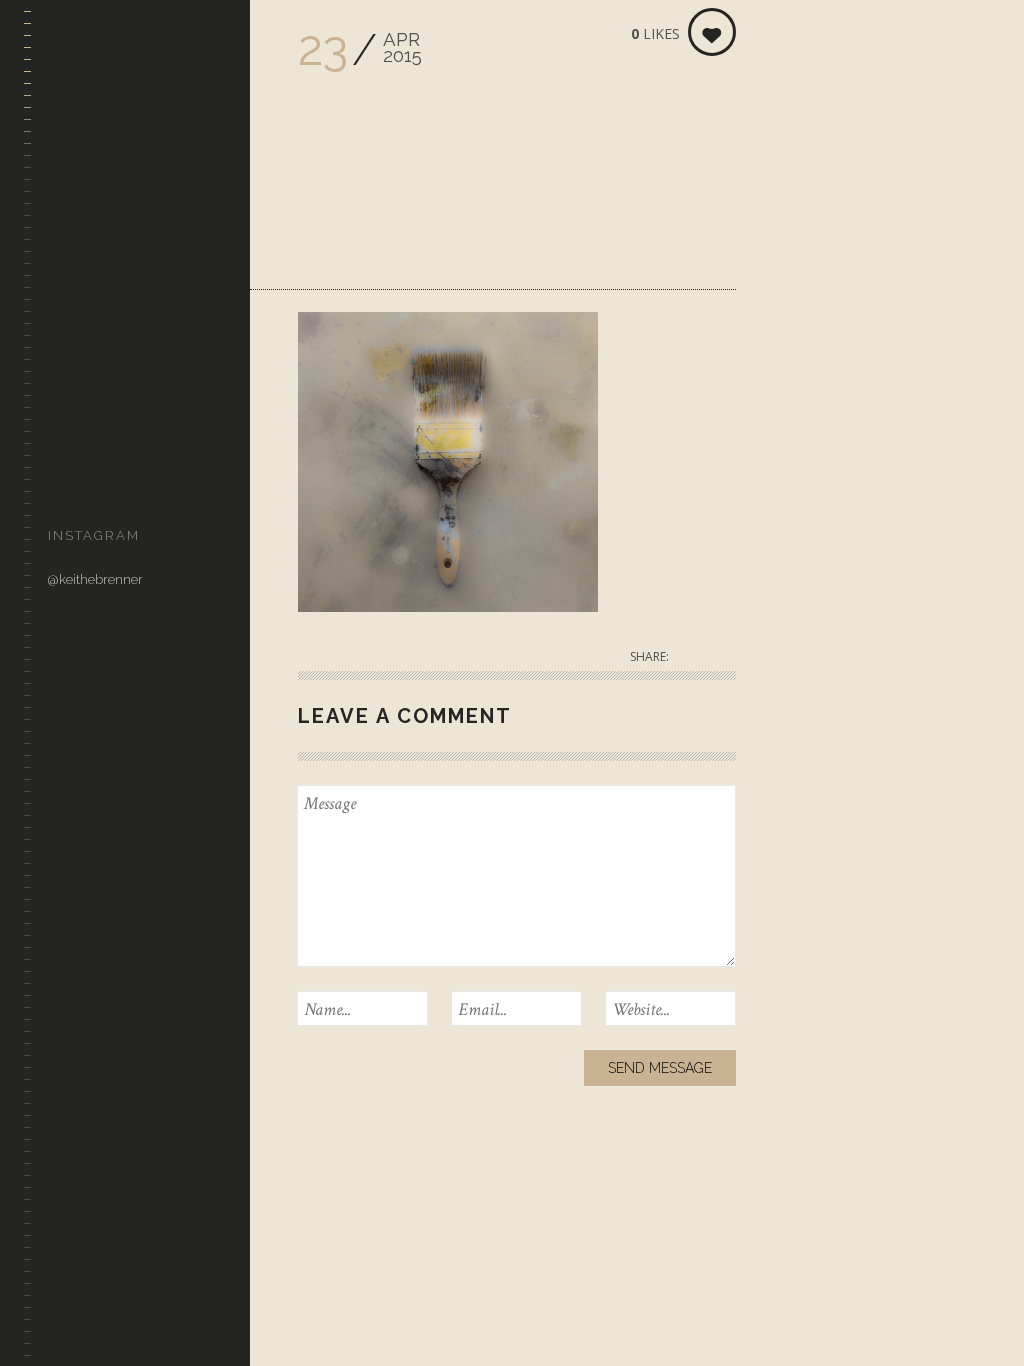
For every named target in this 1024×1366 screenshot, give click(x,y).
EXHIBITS (75, 334)
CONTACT (77, 478)
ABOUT (69, 382)
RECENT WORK (95, 238)
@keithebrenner (95, 579)
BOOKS (69, 430)
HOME (66, 190)
